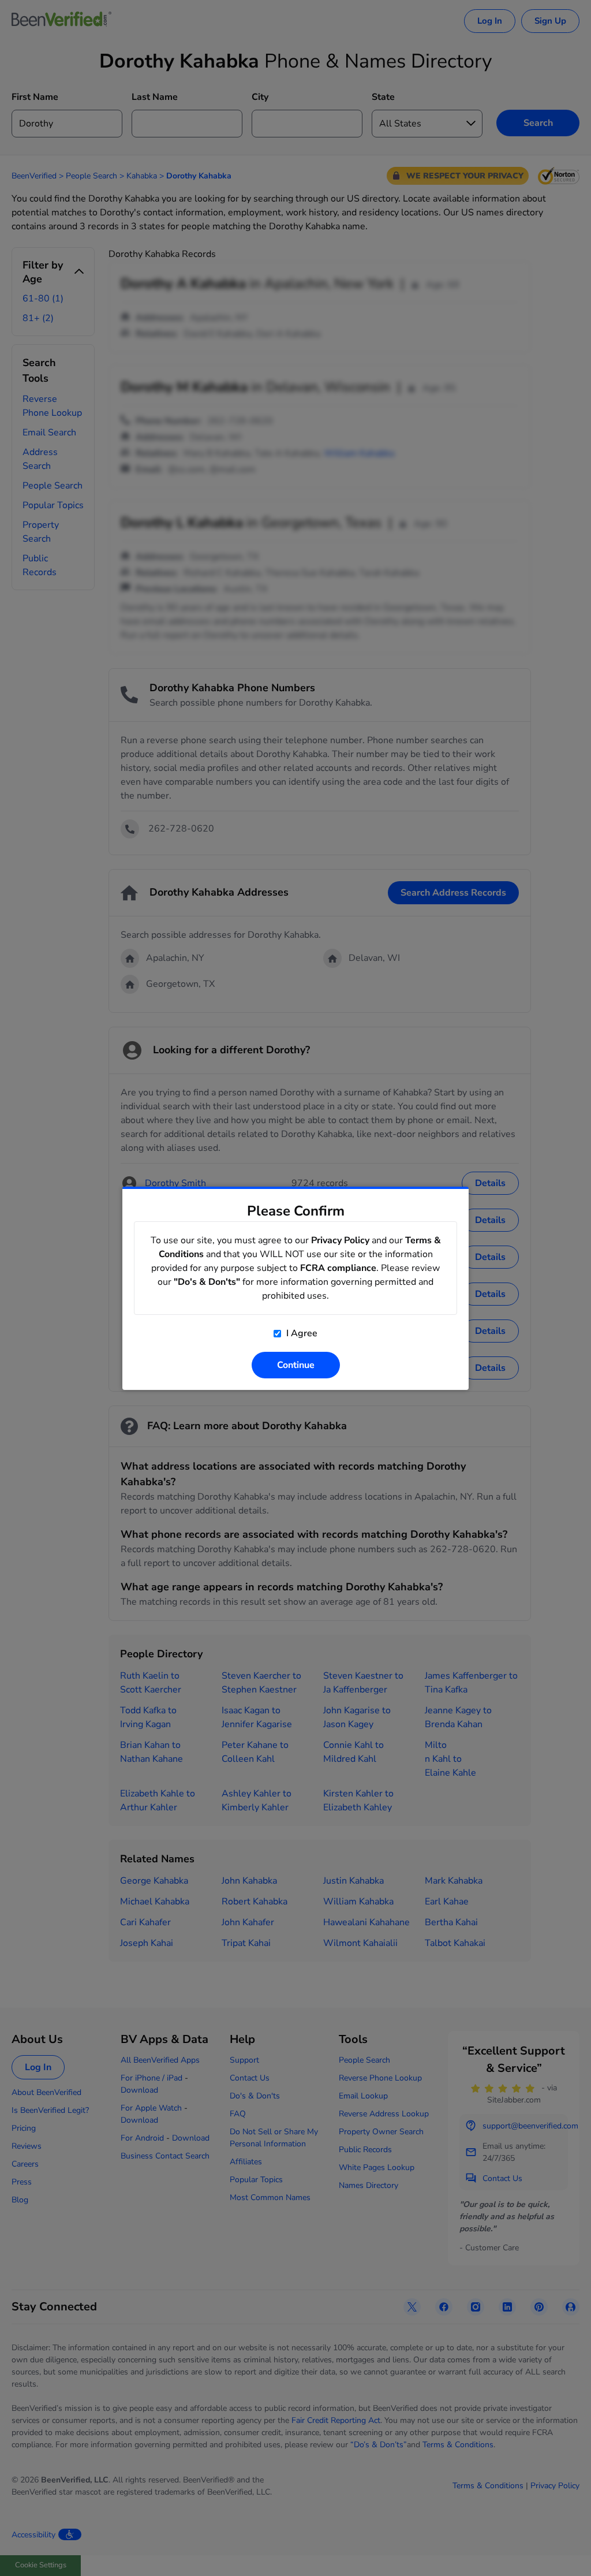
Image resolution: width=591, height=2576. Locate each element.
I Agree (301, 1333)
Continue (296, 1365)
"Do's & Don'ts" (207, 1282)
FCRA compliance (338, 1268)
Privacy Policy (340, 1240)
